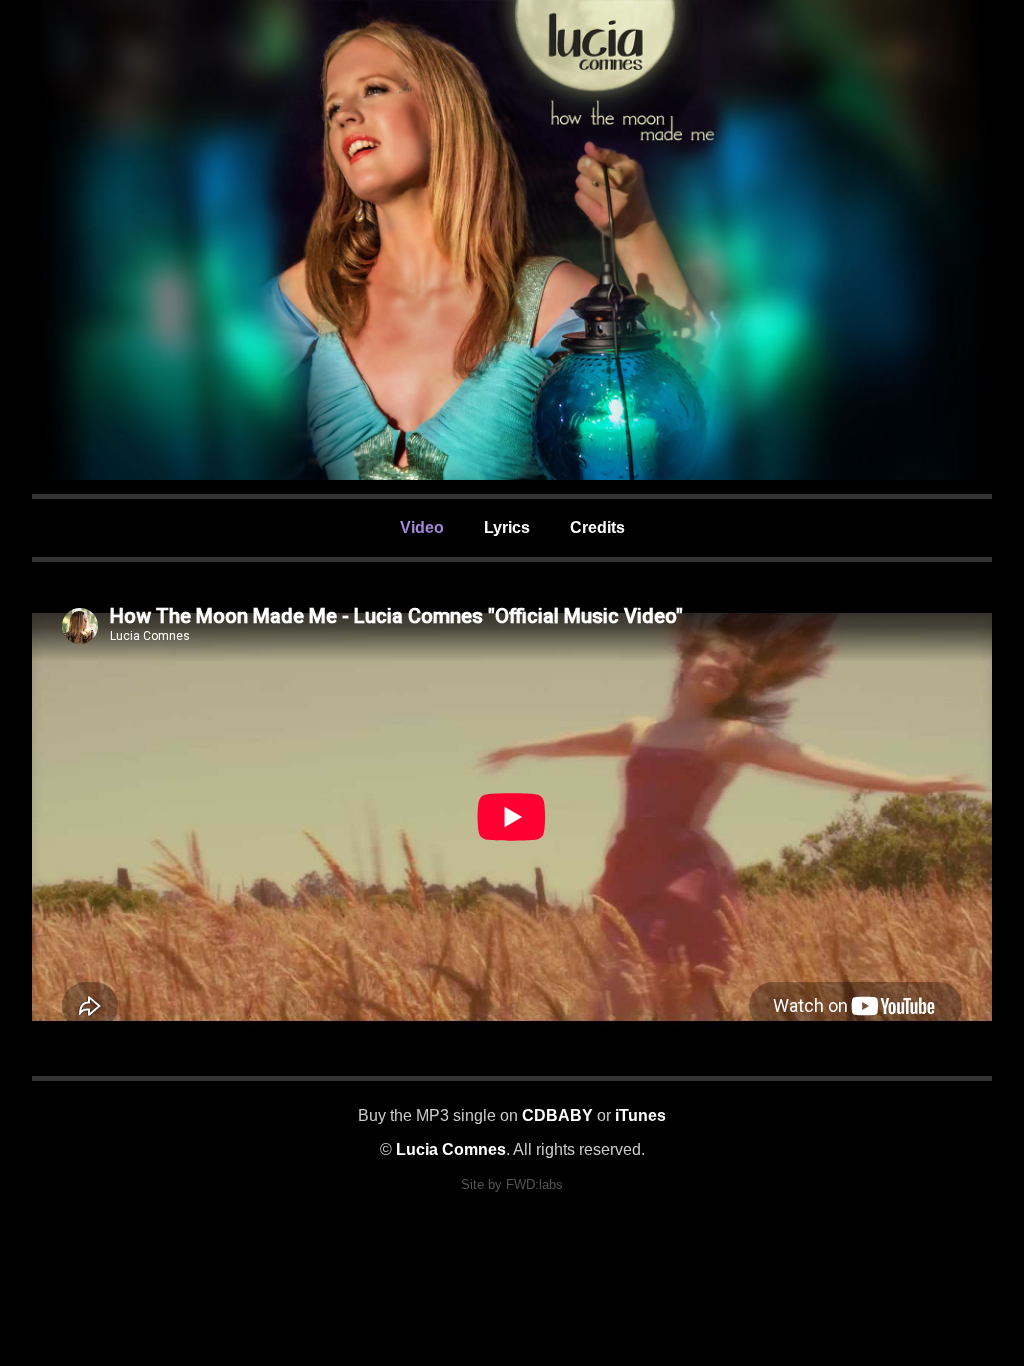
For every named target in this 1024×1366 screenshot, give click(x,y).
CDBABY (557, 1115)
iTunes (640, 1115)
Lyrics (507, 527)
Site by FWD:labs (512, 1184)
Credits (597, 527)
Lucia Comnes (451, 1149)
